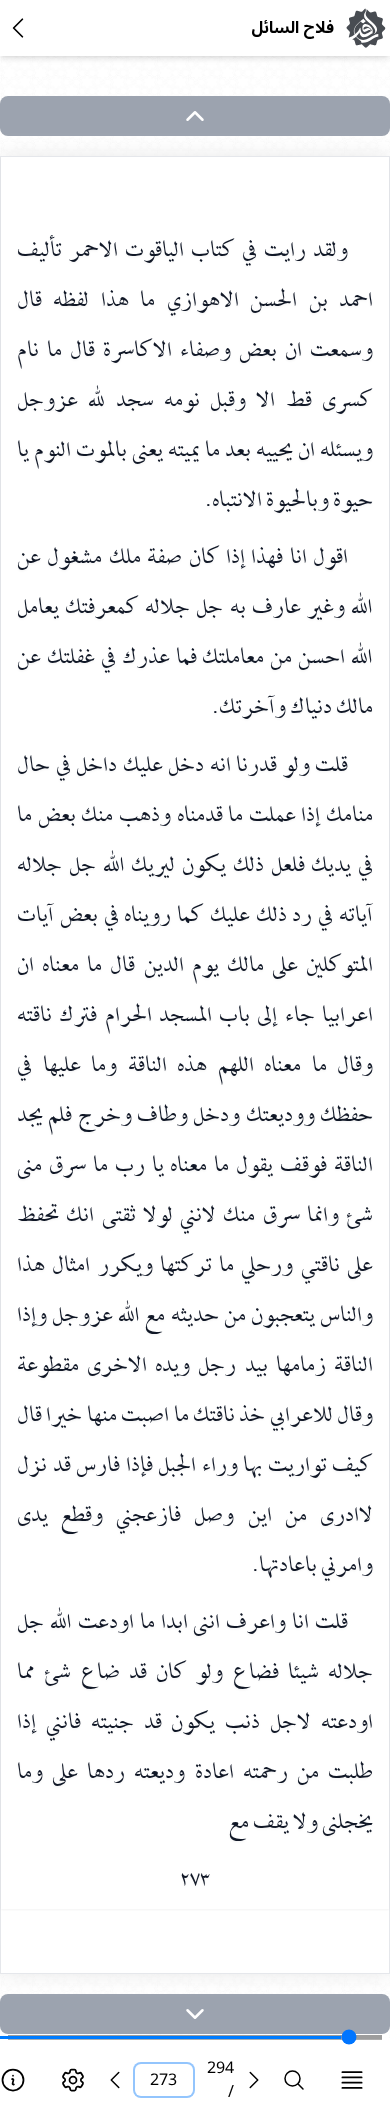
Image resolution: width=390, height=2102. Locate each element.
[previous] (115, 2080)
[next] (195, 2014)
